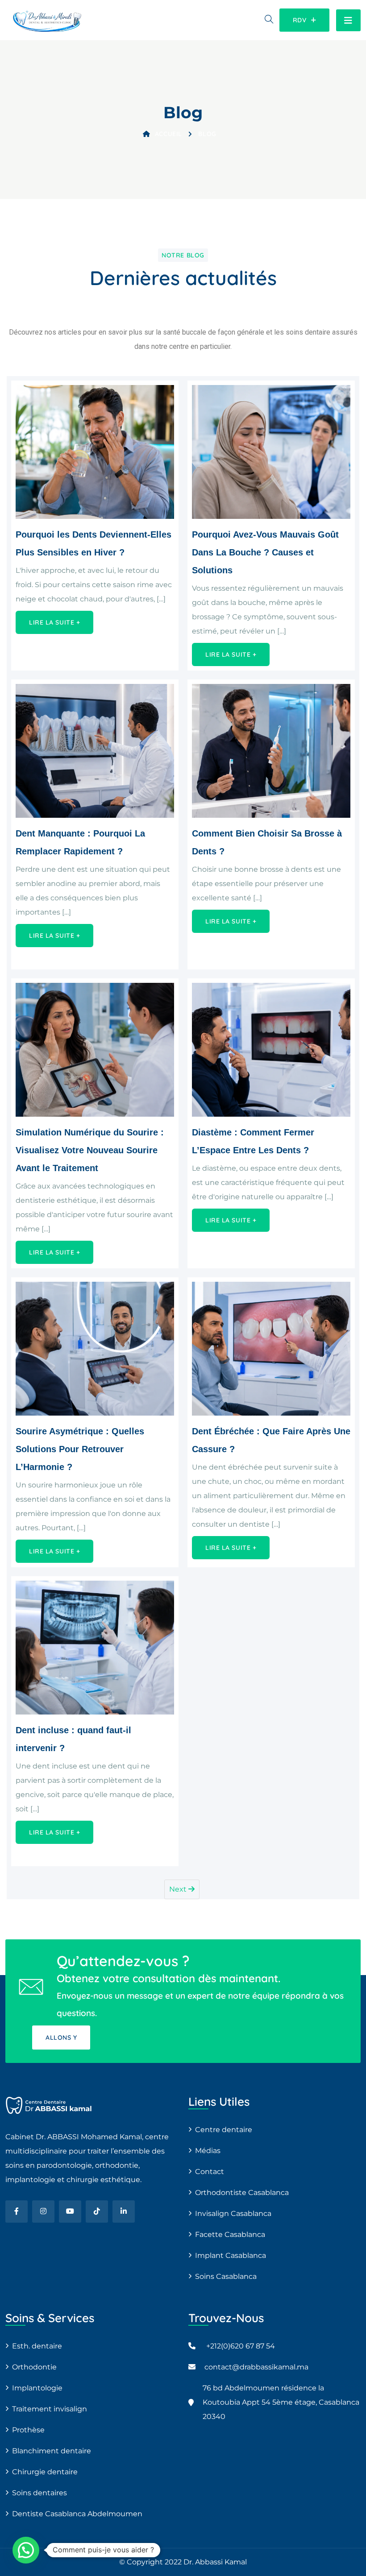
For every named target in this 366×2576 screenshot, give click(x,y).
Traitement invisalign (50, 2409)
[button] (26, 2550)
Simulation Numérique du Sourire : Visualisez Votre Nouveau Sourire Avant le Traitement (90, 1150)
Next (179, 1889)
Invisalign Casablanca (233, 2214)
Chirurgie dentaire (45, 2472)
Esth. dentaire (37, 2346)
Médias (208, 2151)
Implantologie (37, 2388)
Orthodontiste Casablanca (242, 2193)
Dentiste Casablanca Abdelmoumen (77, 2514)
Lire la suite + (54, 622)
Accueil (168, 134)
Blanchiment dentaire (52, 2451)
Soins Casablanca (226, 2276)
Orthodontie (34, 2367)
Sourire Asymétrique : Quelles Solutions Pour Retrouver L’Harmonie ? (80, 1449)
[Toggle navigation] (348, 20)
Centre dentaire (224, 2130)
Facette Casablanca (230, 2234)
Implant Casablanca (231, 2255)
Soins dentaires (40, 2493)
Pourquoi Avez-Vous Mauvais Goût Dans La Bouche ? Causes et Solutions (265, 552)
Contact (210, 2172)
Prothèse (28, 2430)
